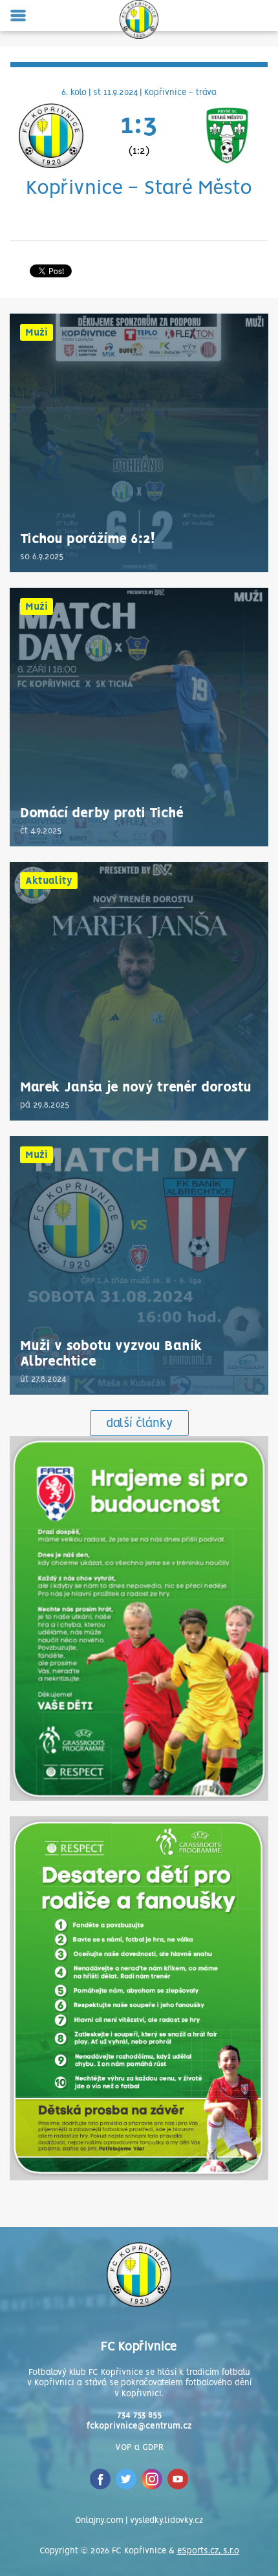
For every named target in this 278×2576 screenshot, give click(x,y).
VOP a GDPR (139, 2448)
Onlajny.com (99, 2521)
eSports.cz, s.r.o (208, 2551)
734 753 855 (139, 2415)
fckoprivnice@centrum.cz (139, 2426)
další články (139, 1424)
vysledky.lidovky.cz (166, 2521)
